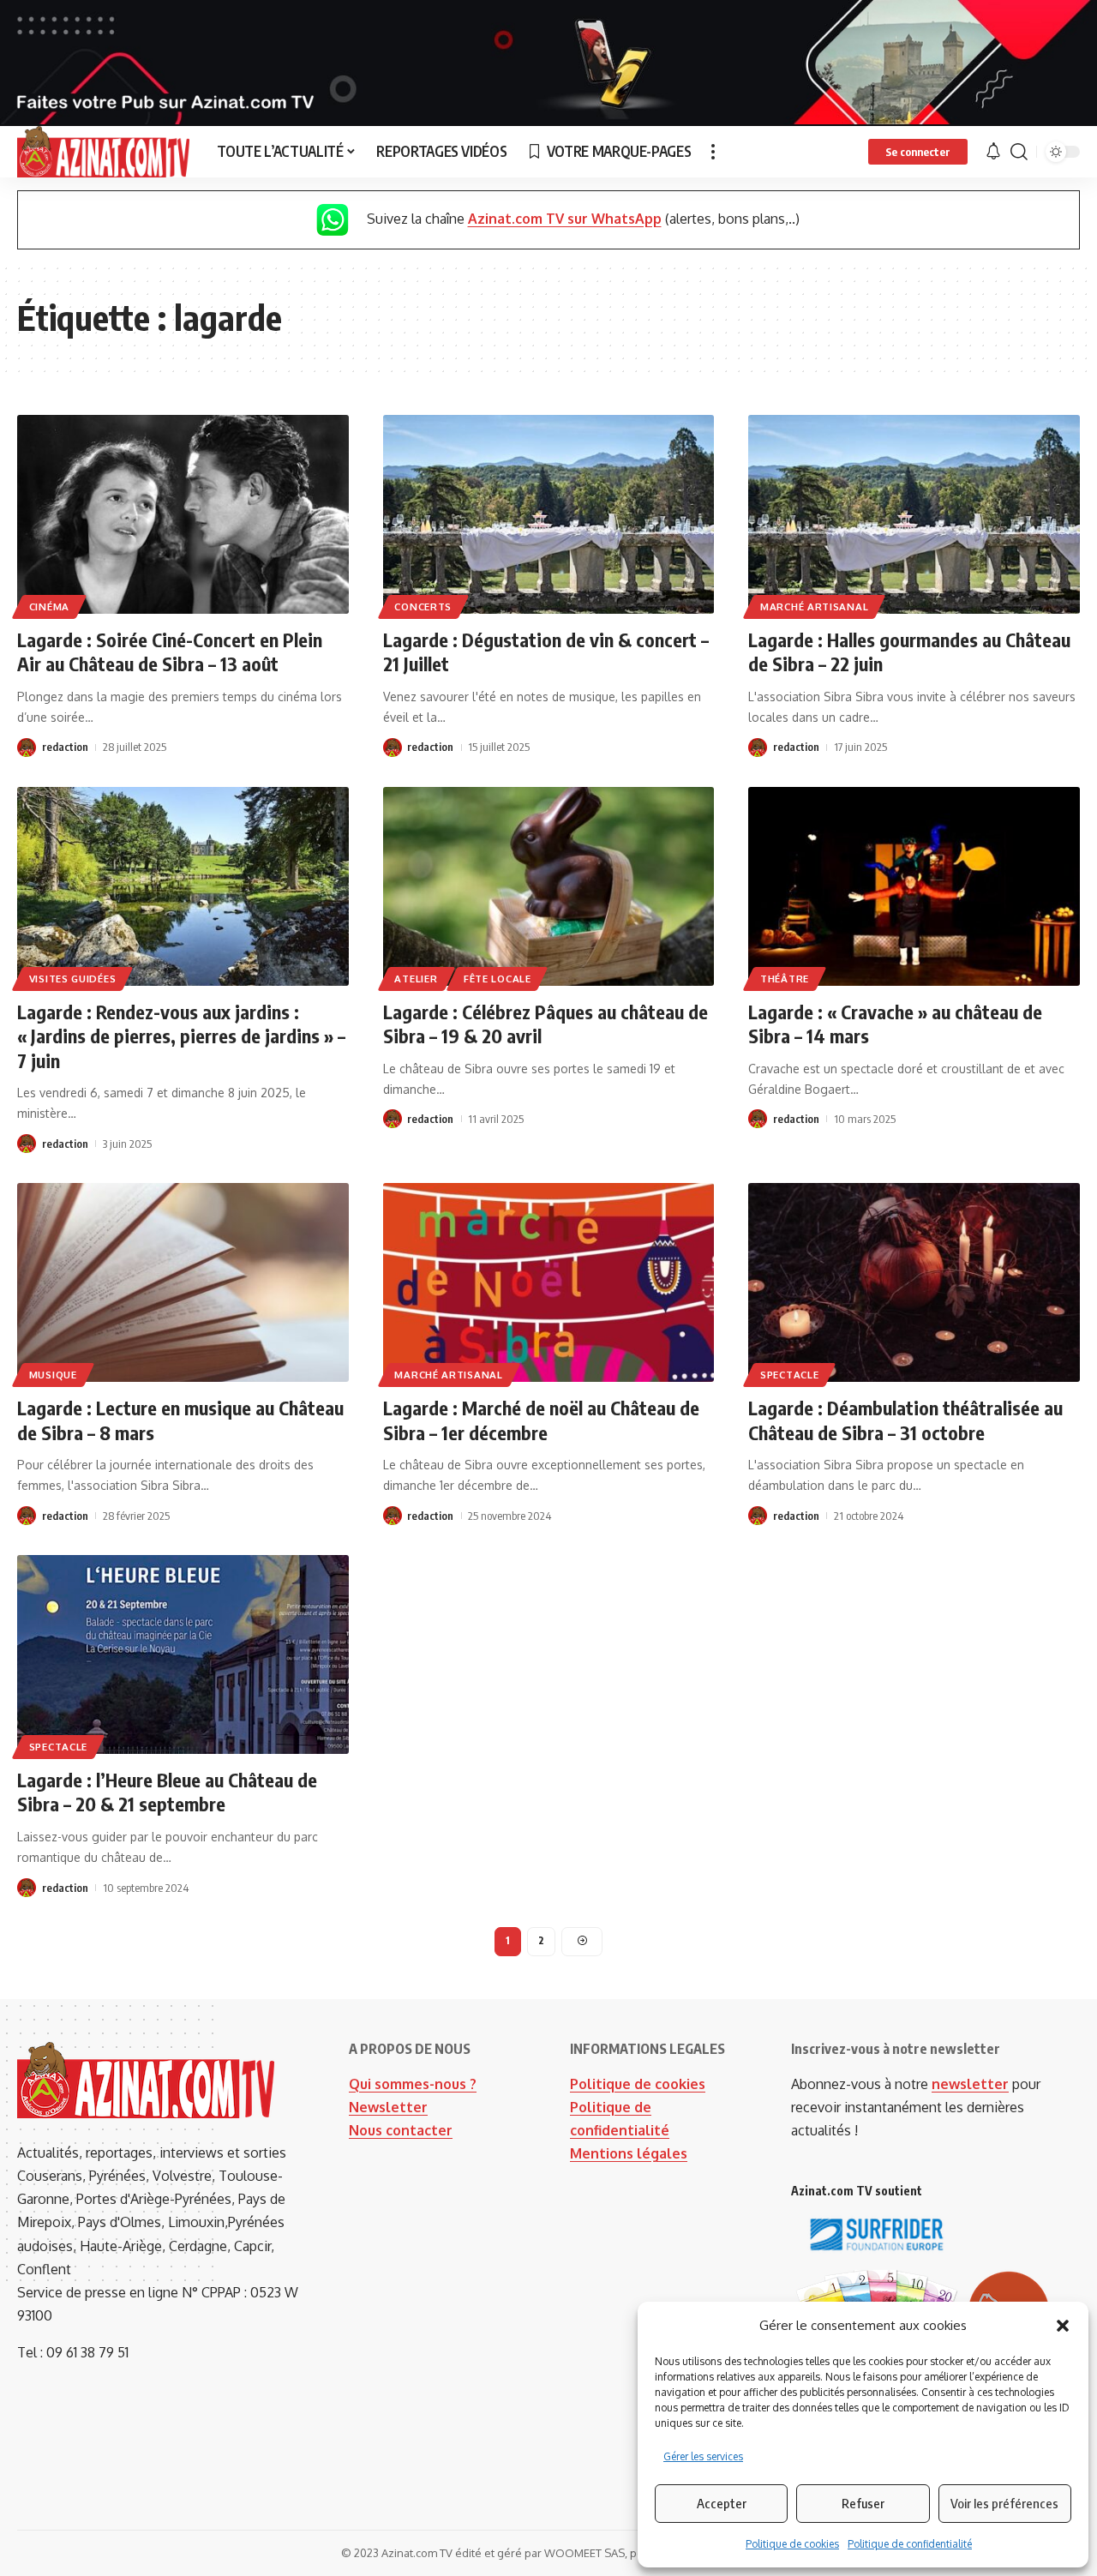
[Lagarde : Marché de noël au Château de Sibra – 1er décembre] (549, 1282)
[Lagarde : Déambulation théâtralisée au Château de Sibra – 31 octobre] (914, 1282)
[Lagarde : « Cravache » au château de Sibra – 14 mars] (914, 886)
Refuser (863, 2503)
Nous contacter (401, 2130)
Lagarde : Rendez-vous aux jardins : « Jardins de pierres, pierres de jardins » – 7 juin (181, 1036)
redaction (65, 747)
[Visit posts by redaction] (27, 748)
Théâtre (785, 979)
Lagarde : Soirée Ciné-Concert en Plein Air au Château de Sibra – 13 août (170, 652)
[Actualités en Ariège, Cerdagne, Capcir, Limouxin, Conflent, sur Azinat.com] (103, 152)
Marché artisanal (814, 606)
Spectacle (789, 1375)
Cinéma (49, 606)
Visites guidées (73, 979)
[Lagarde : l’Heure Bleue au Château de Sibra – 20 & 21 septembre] (183, 1654)
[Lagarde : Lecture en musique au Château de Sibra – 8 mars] (183, 1282)
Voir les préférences (1004, 2503)
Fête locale (498, 979)
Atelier (416, 979)
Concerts (423, 606)
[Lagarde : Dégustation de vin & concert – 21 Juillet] (549, 514)
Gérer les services (703, 2456)
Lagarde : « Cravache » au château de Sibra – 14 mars (895, 1024)
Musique (53, 1375)
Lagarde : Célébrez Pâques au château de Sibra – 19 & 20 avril (546, 1024)
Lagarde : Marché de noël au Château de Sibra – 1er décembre (541, 1420)
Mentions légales (629, 2153)
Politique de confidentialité (910, 2544)
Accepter (722, 2503)
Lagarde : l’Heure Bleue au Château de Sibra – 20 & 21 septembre (167, 1792)
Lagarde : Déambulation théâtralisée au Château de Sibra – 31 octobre (905, 1420)
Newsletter (388, 2107)
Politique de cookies (792, 2544)
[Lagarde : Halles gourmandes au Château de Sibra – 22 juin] (914, 514)
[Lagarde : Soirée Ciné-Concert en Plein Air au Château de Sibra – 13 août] (183, 514)
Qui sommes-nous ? (413, 2084)
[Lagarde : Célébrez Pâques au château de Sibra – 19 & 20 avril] (549, 886)
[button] (1063, 2326)
